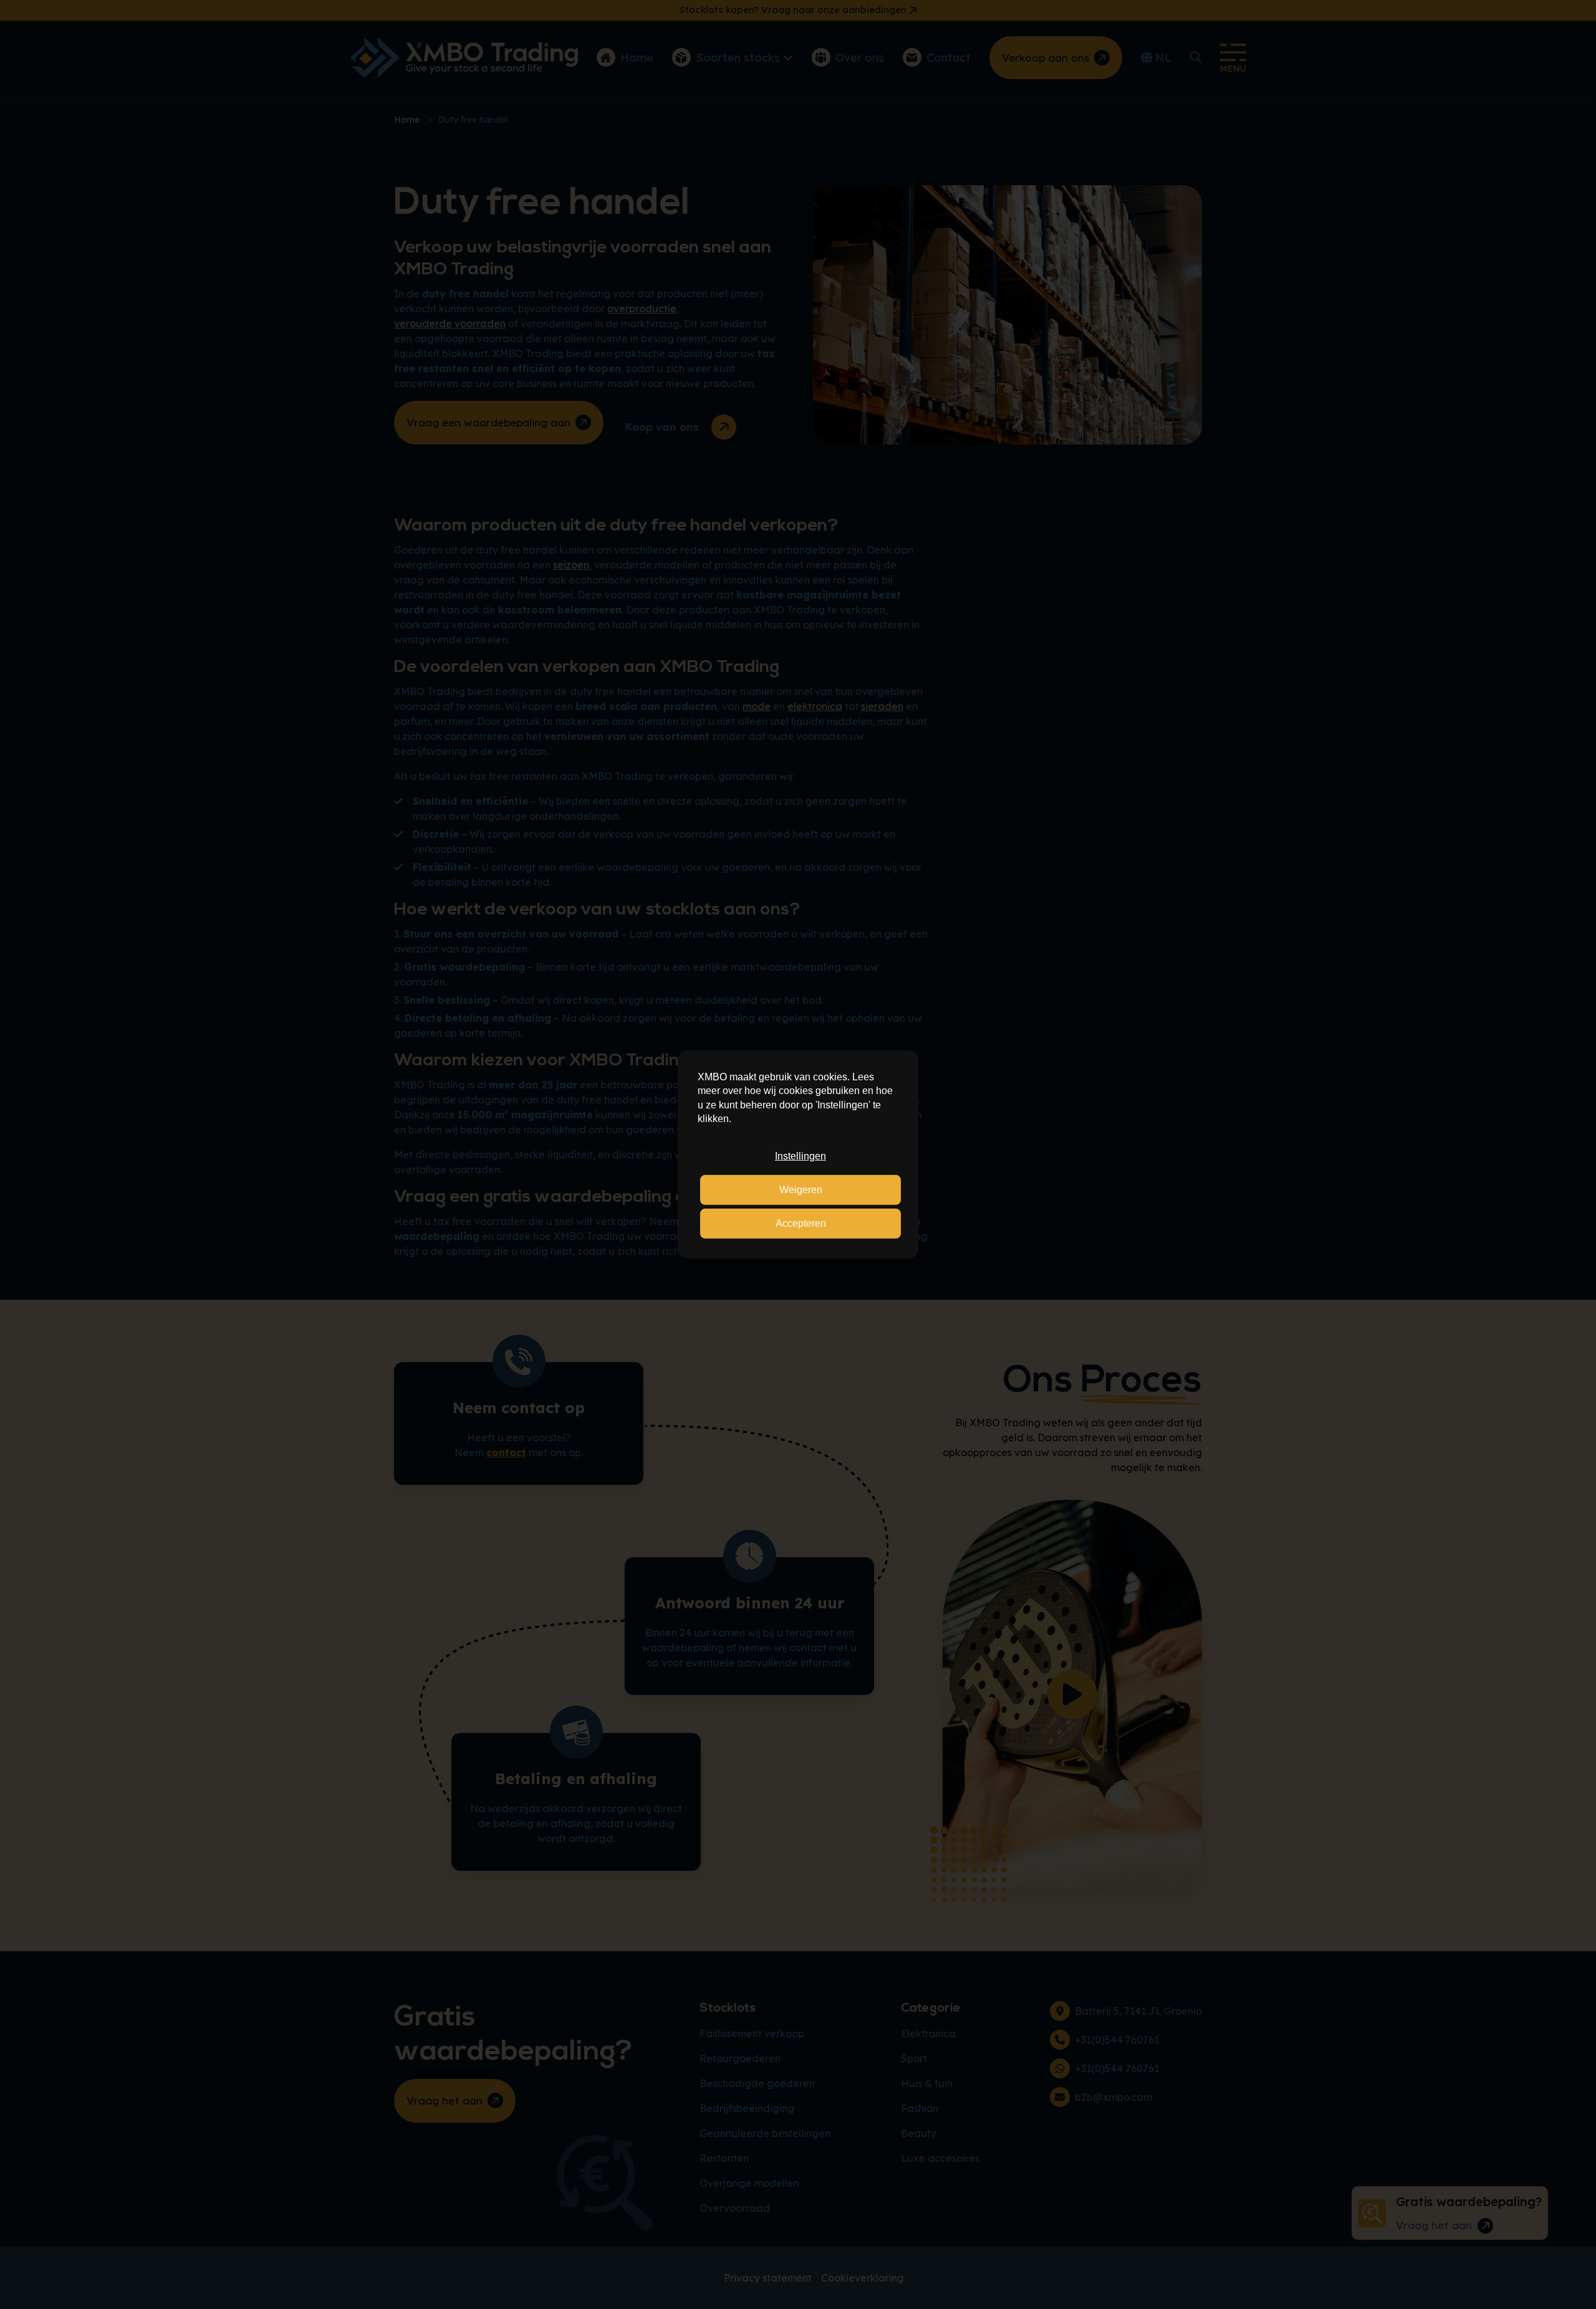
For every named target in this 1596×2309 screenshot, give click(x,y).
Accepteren (801, 1223)
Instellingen (800, 1155)
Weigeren (801, 1190)
